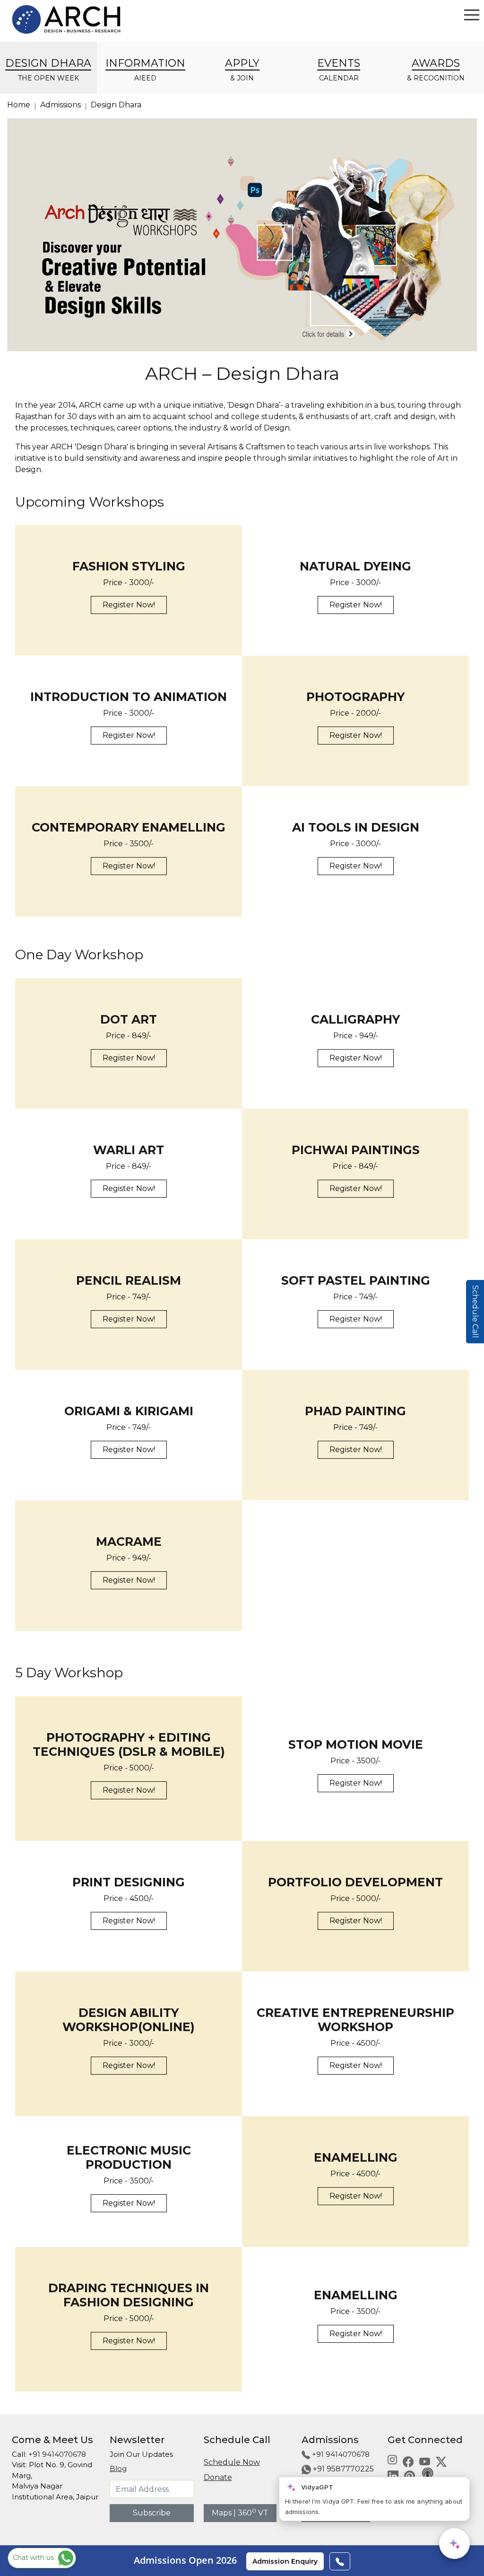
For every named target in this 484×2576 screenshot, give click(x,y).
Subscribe (152, 2513)
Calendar (339, 70)
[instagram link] (392, 2459)
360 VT (253, 2513)
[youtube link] (425, 2461)
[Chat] (454, 2544)
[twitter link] (441, 2461)
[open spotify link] (427, 2475)
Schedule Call (475, 1312)
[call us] (340, 2561)
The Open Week (48, 70)
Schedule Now (232, 2462)
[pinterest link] (410, 2475)
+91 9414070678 (57, 2454)
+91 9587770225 (343, 2469)
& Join (242, 70)
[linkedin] (393, 2475)
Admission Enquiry (285, 2561)
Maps (222, 2513)
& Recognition (436, 70)
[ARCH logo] (66, 19)
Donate (218, 2477)
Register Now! (129, 605)
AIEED (145, 70)
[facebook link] (408, 2461)
